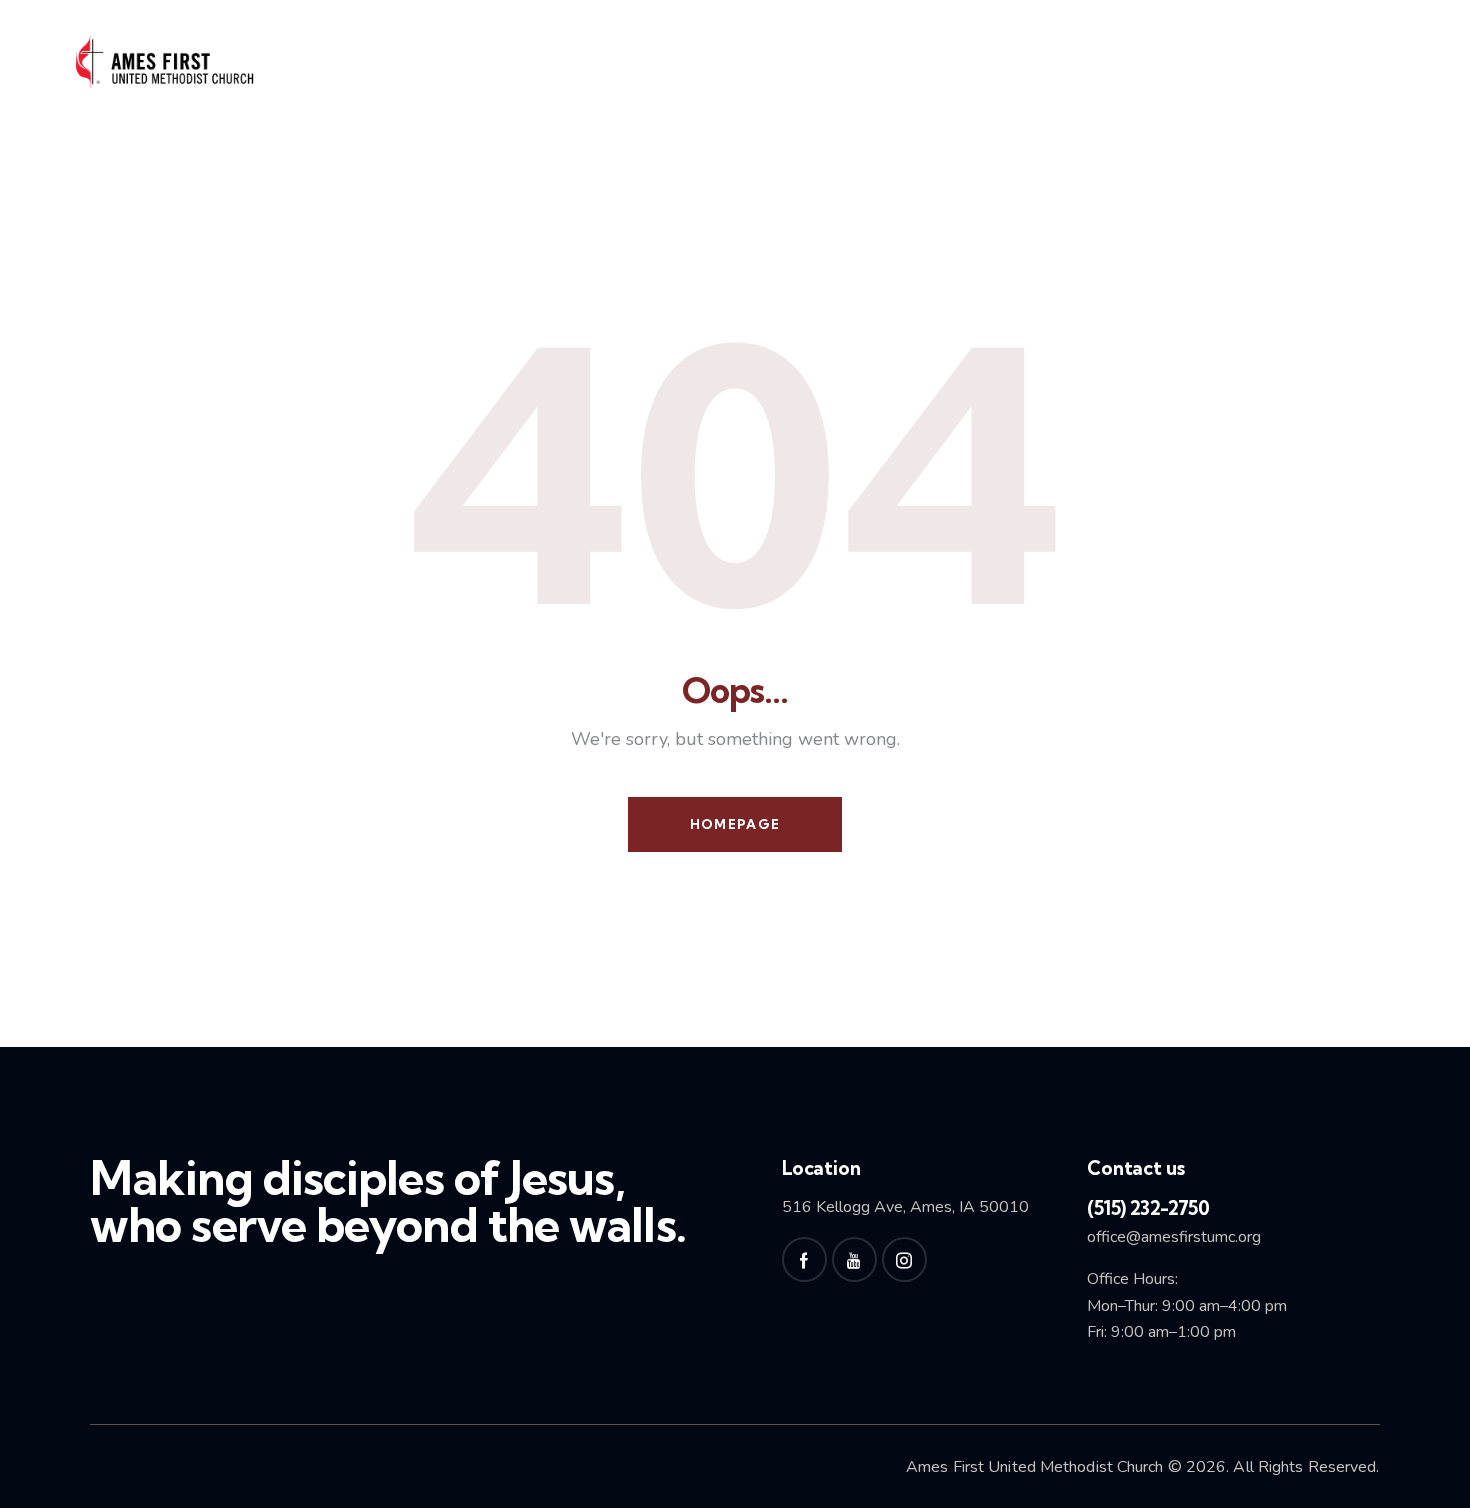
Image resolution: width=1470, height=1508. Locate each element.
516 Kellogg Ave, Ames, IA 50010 (905, 1207)
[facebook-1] (804, 1259)
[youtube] (854, 1259)
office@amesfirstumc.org (1174, 1237)
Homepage (735, 824)
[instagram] (904, 1259)
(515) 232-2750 (1148, 1208)
